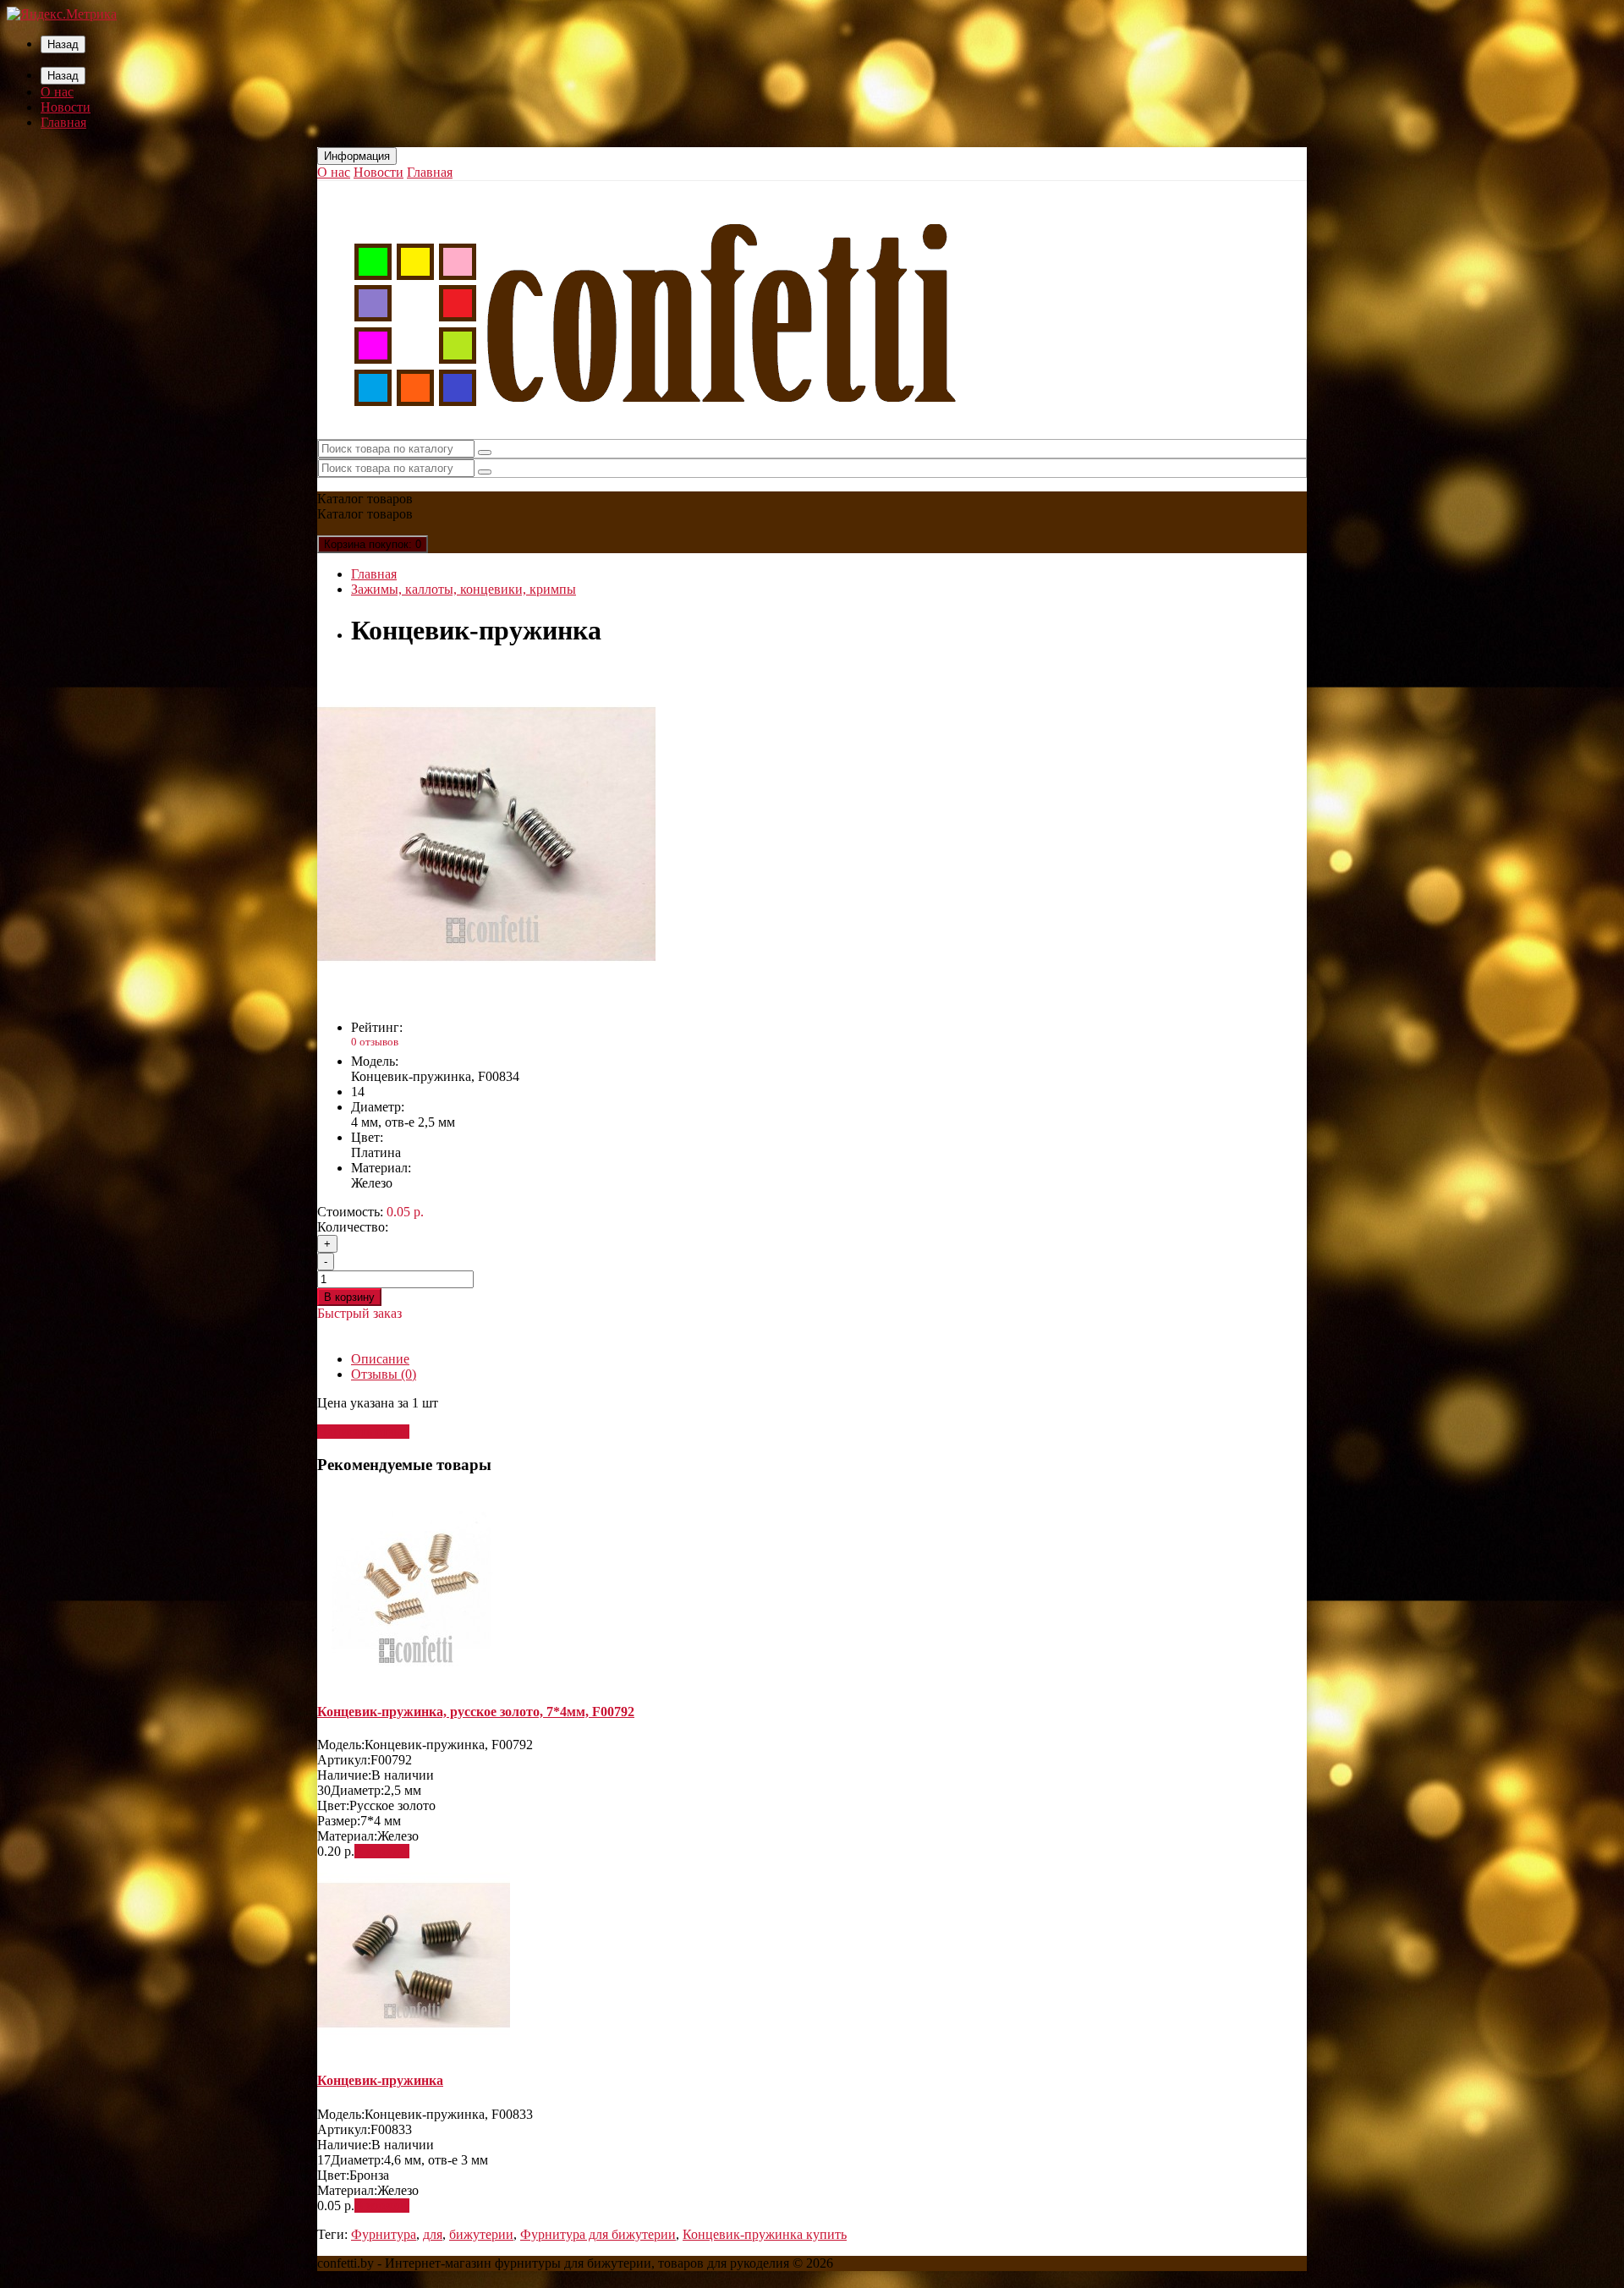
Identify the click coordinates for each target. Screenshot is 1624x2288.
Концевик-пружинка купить (765, 2234)
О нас (57, 92)
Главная (63, 122)
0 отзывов (375, 1042)
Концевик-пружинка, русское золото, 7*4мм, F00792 (476, 1712)
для (433, 2234)
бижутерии (481, 2234)
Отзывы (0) (384, 1374)
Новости (66, 107)
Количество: (353, 1227)
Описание (380, 1359)
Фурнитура (384, 2234)
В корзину (349, 1297)
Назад (63, 44)
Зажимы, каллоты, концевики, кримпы (464, 589)
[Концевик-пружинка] (486, 999)
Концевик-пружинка (380, 2080)
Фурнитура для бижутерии (598, 2234)
